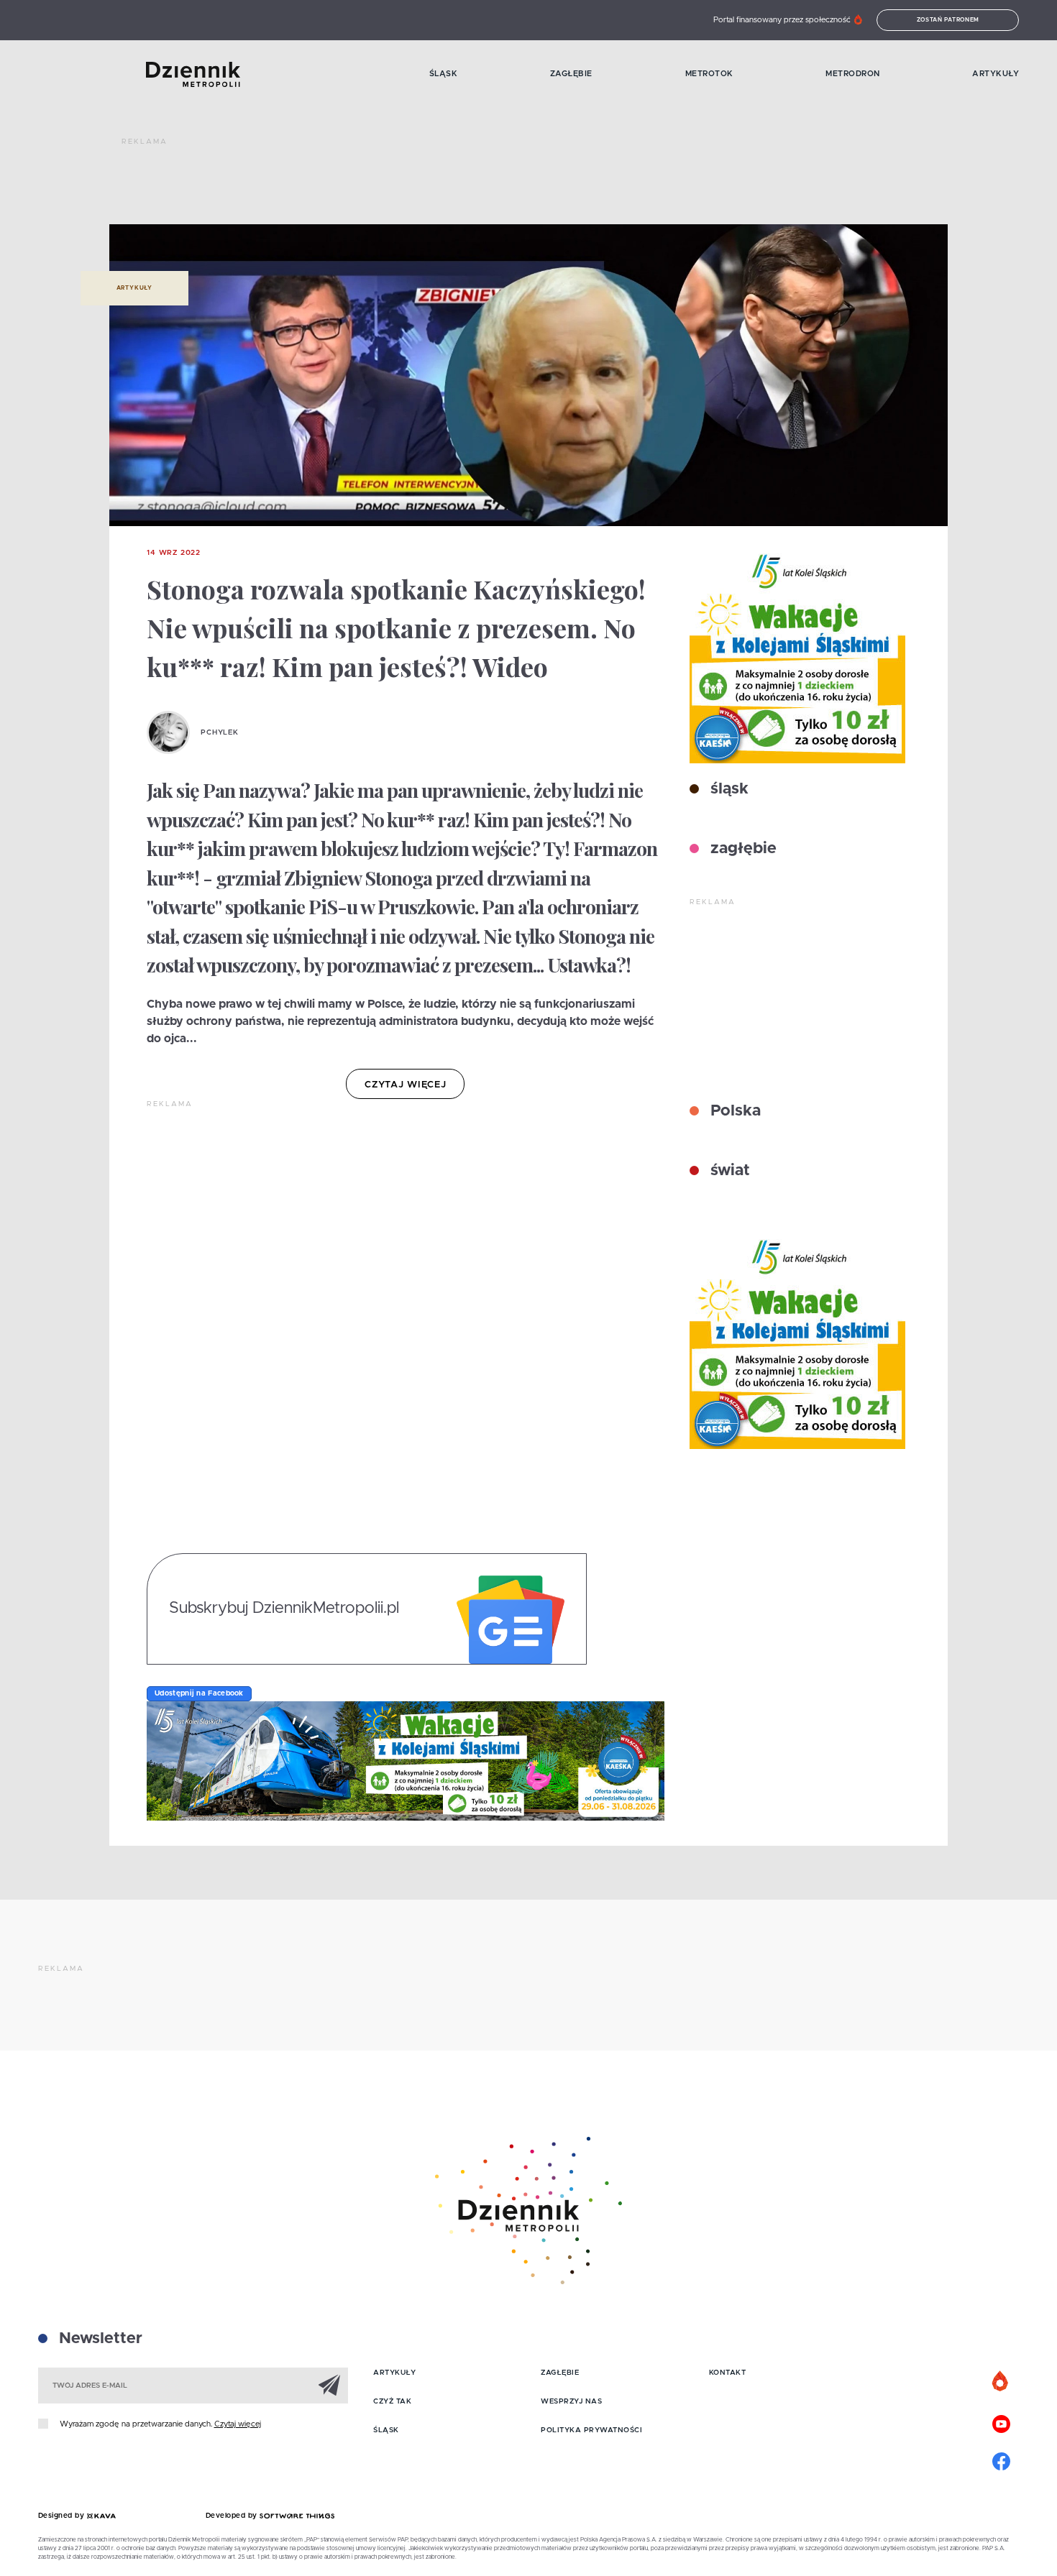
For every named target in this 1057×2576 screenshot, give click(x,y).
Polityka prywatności (591, 2430)
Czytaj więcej (238, 2424)
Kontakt (728, 2373)
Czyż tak (392, 2401)
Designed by (63, 2516)
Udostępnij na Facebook (199, 1693)
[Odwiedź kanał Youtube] (1001, 2422)
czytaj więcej (405, 1085)
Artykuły (996, 74)
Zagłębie (571, 74)
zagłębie (741, 849)
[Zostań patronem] (1001, 2382)
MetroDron (853, 74)
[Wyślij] (329, 2385)
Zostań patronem (948, 20)
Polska (733, 1111)
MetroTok (709, 74)
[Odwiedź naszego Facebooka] (1001, 2460)
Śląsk (444, 74)
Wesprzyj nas (571, 2401)
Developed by (233, 2516)
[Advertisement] (383, 187)
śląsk (727, 789)
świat (728, 1171)
